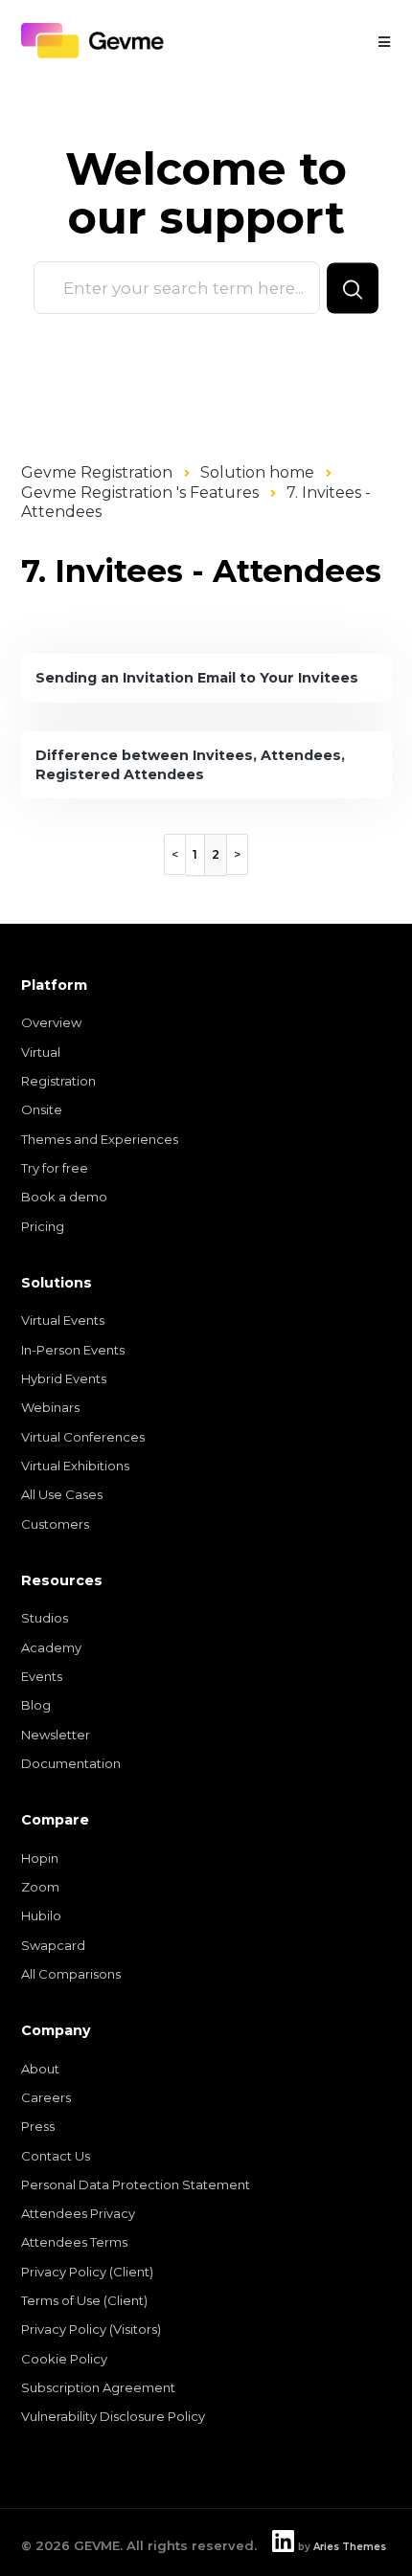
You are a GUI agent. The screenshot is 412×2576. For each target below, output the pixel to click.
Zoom (40, 1887)
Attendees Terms (74, 2242)
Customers (55, 1524)
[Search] (353, 288)
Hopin (40, 1858)
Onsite (42, 1109)
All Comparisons (71, 1974)
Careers (46, 2097)
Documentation (71, 1763)
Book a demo (64, 1197)
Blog (36, 1705)
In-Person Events (73, 1350)
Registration (58, 1081)
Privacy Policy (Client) (87, 2272)
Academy (51, 1647)
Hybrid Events (64, 1378)
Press (38, 2126)
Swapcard (53, 1945)
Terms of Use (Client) (84, 2300)
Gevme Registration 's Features (140, 493)
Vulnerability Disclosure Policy (113, 2416)
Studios (45, 1618)
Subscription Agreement (98, 2387)
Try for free (55, 1168)
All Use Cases (62, 1494)
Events (42, 1676)
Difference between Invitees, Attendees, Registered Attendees (190, 765)
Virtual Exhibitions (75, 1466)
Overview (51, 1022)
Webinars (50, 1407)
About (40, 2069)
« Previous (175, 854)
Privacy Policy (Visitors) (91, 2329)
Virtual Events (63, 1320)
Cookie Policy (64, 2359)
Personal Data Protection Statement (136, 2184)
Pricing (43, 1226)
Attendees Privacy (78, 2213)
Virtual (41, 1052)
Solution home (257, 472)
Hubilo (41, 1915)
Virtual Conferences (83, 1437)
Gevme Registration (97, 472)
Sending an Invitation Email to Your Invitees (197, 678)
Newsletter (56, 1735)
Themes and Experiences (100, 1139)
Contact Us (56, 2156)
